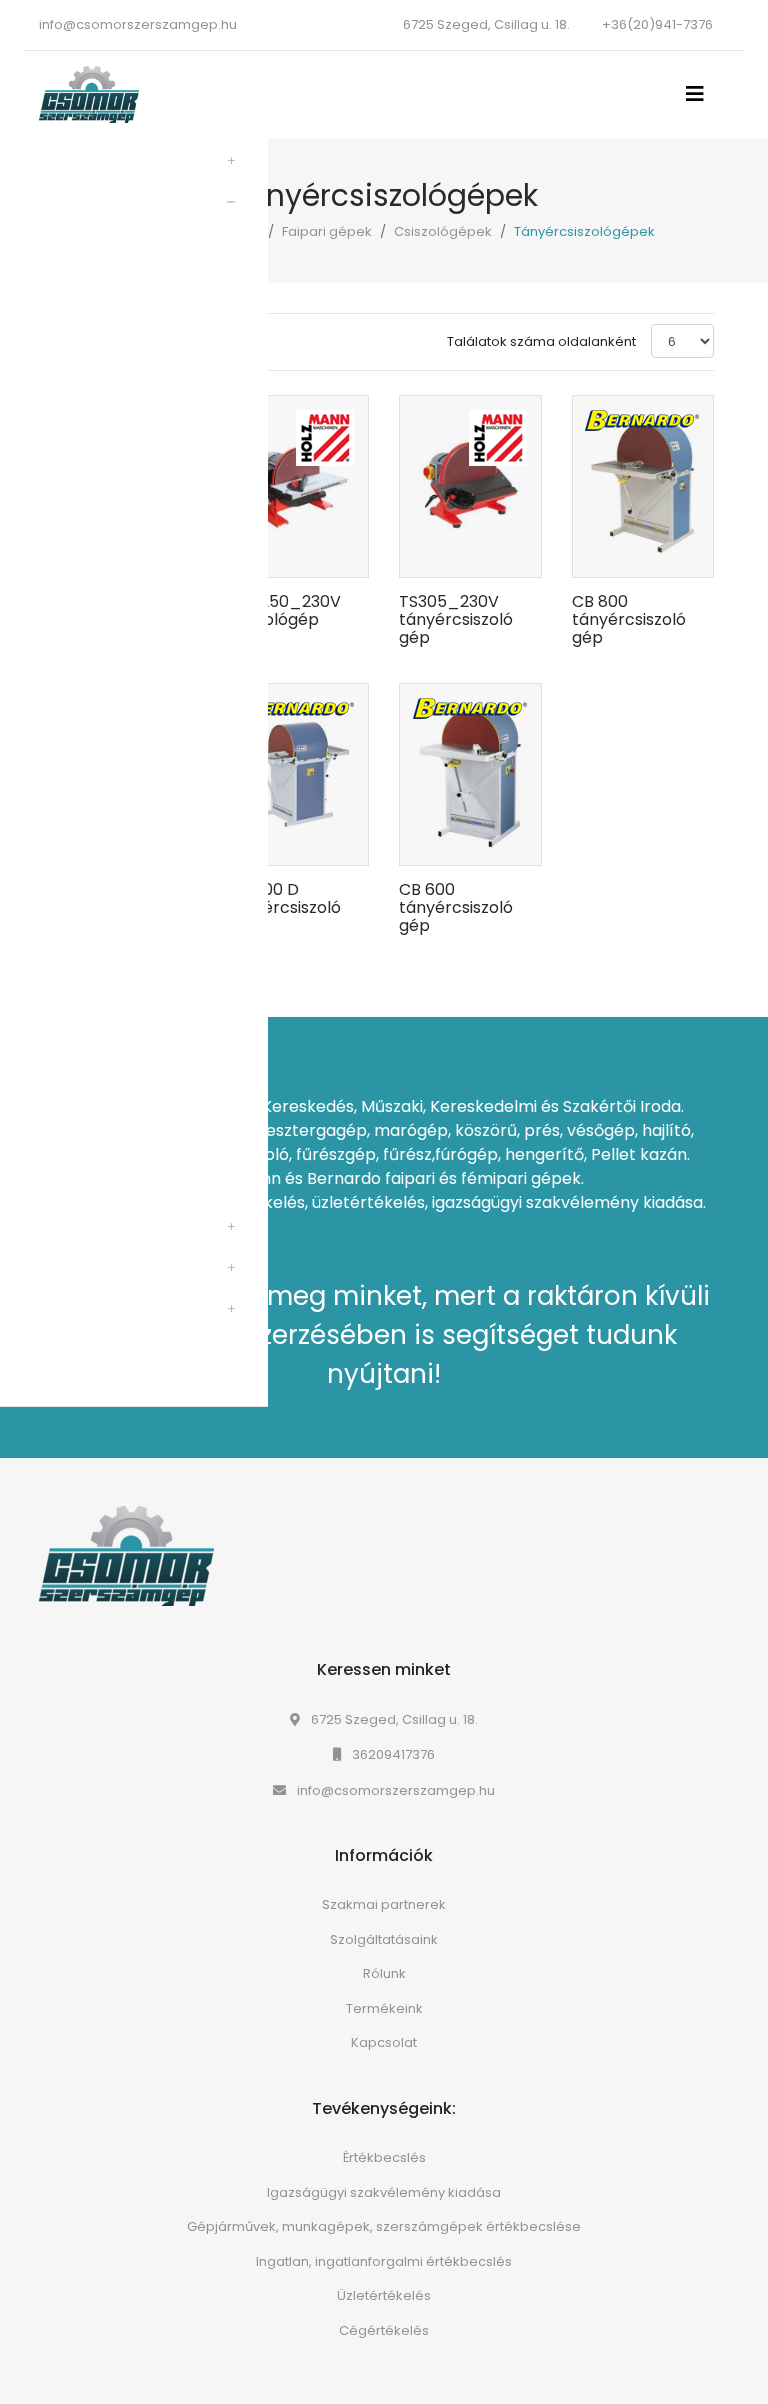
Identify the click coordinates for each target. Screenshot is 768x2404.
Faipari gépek (327, 231)
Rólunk (384, 1973)
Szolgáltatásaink (384, 1939)
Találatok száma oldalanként (541, 341)
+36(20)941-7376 (657, 24)
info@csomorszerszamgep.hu (138, 24)
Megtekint (312, 590)
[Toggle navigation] (701, 94)
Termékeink (384, 2008)
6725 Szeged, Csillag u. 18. (393, 1719)
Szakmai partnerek (384, 1904)
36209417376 (392, 1754)
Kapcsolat (384, 2042)
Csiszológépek (443, 231)
